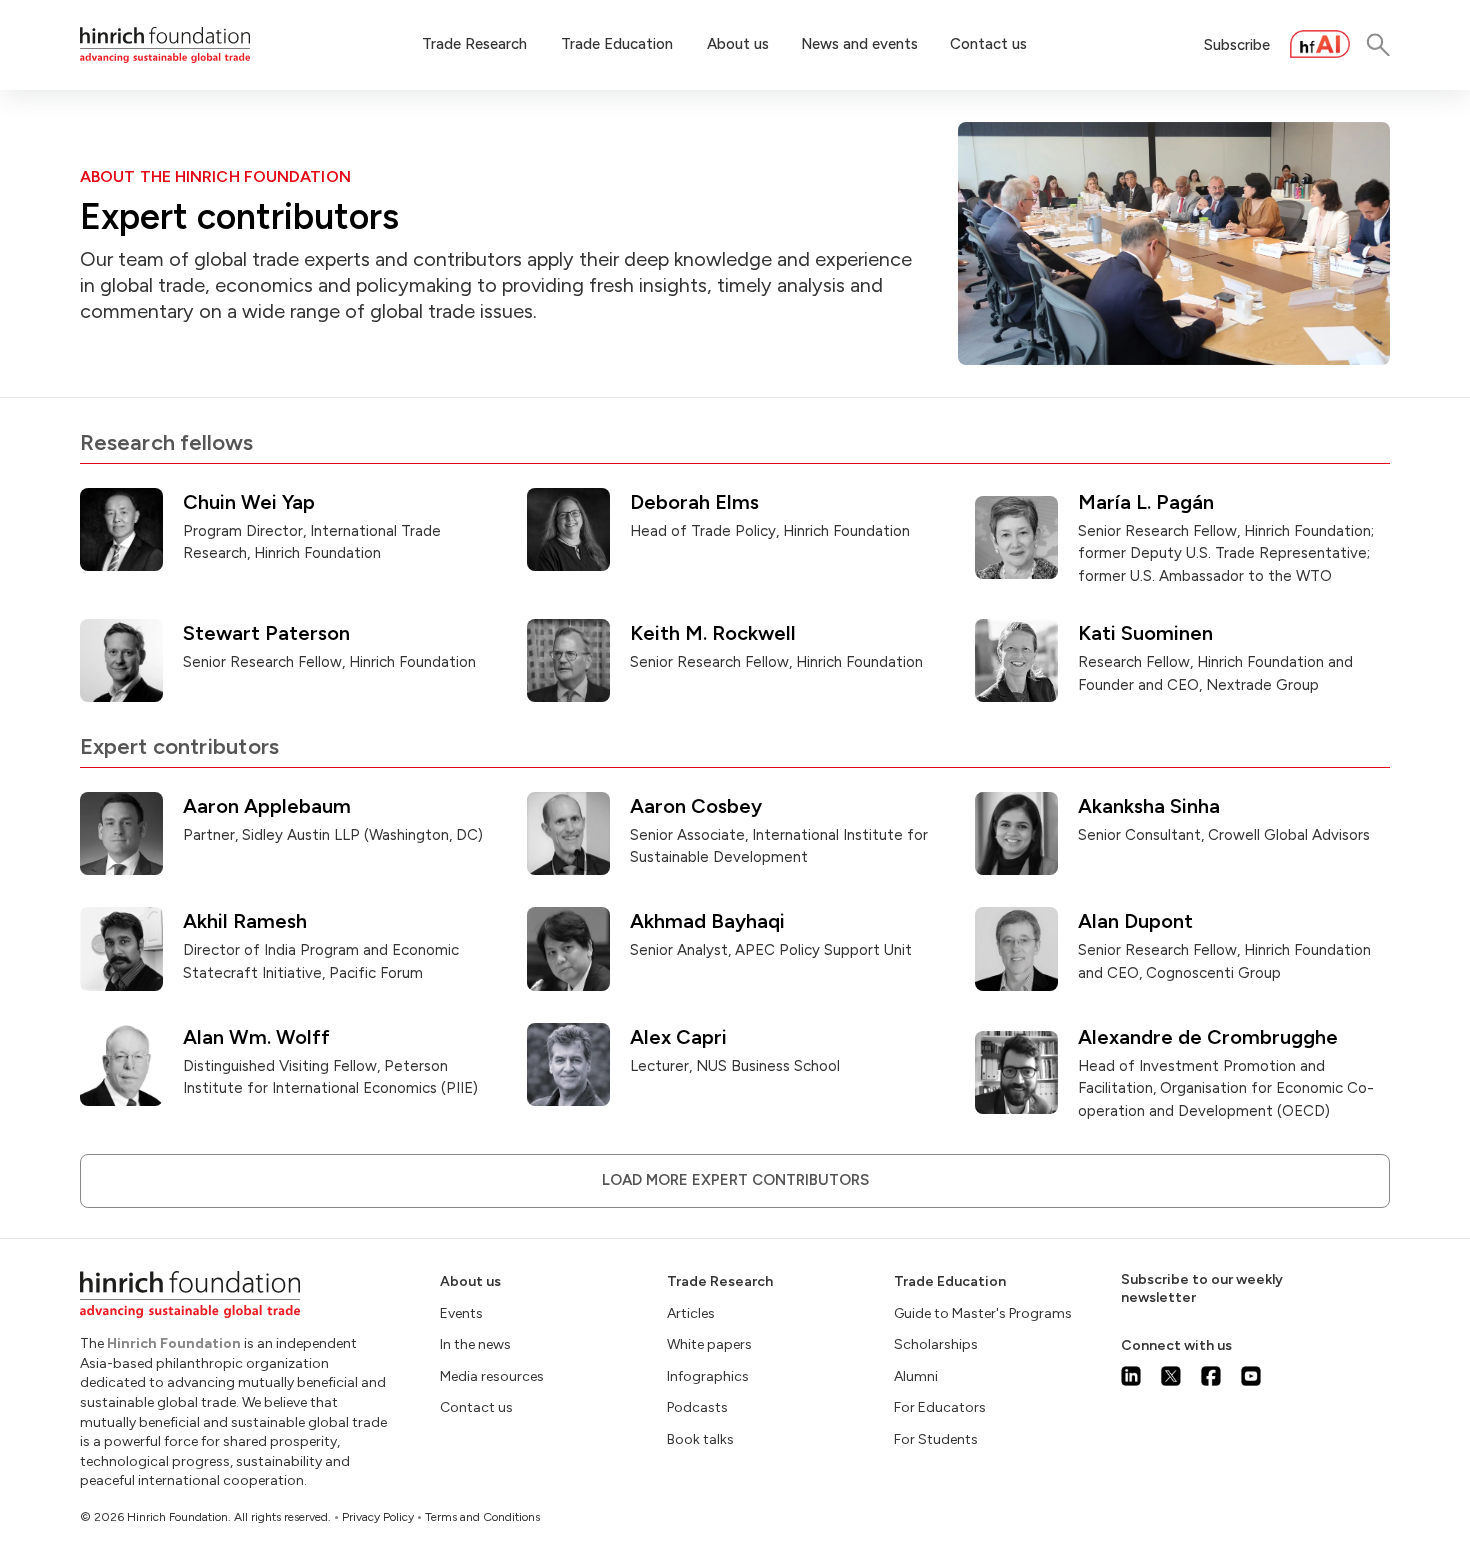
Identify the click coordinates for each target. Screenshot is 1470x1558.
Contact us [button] (988, 44)
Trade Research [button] (474, 44)
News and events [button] (859, 44)
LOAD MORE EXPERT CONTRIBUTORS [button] (735, 1180)
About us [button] (738, 44)
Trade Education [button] (617, 44)
